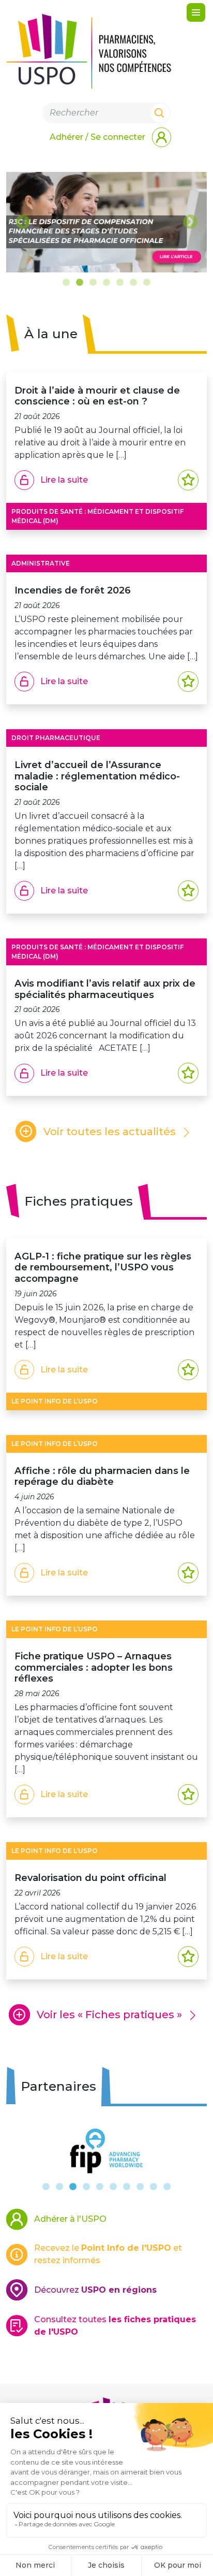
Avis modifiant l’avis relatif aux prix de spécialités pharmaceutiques (105, 989)
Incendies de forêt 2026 (73, 590)
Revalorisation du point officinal (93, 1878)
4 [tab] (106, 283)
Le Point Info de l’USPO (55, 1401)
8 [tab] (140, 2187)
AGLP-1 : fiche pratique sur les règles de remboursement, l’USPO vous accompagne (103, 1267)
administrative (41, 563)
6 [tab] (133, 283)
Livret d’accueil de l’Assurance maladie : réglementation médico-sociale (97, 776)
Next (190, 222)
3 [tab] (93, 283)
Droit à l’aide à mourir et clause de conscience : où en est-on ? (97, 396)
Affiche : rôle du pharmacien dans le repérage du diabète (102, 1476)
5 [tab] (120, 283)
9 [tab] (154, 2187)
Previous (23, 222)
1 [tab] (66, 283)
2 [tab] (80, 283)
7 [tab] (147, 283)
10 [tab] (167, 2187)
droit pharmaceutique (56, 738)
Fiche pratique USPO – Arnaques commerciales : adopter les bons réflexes (94, 1667)
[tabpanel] (106, 222)
